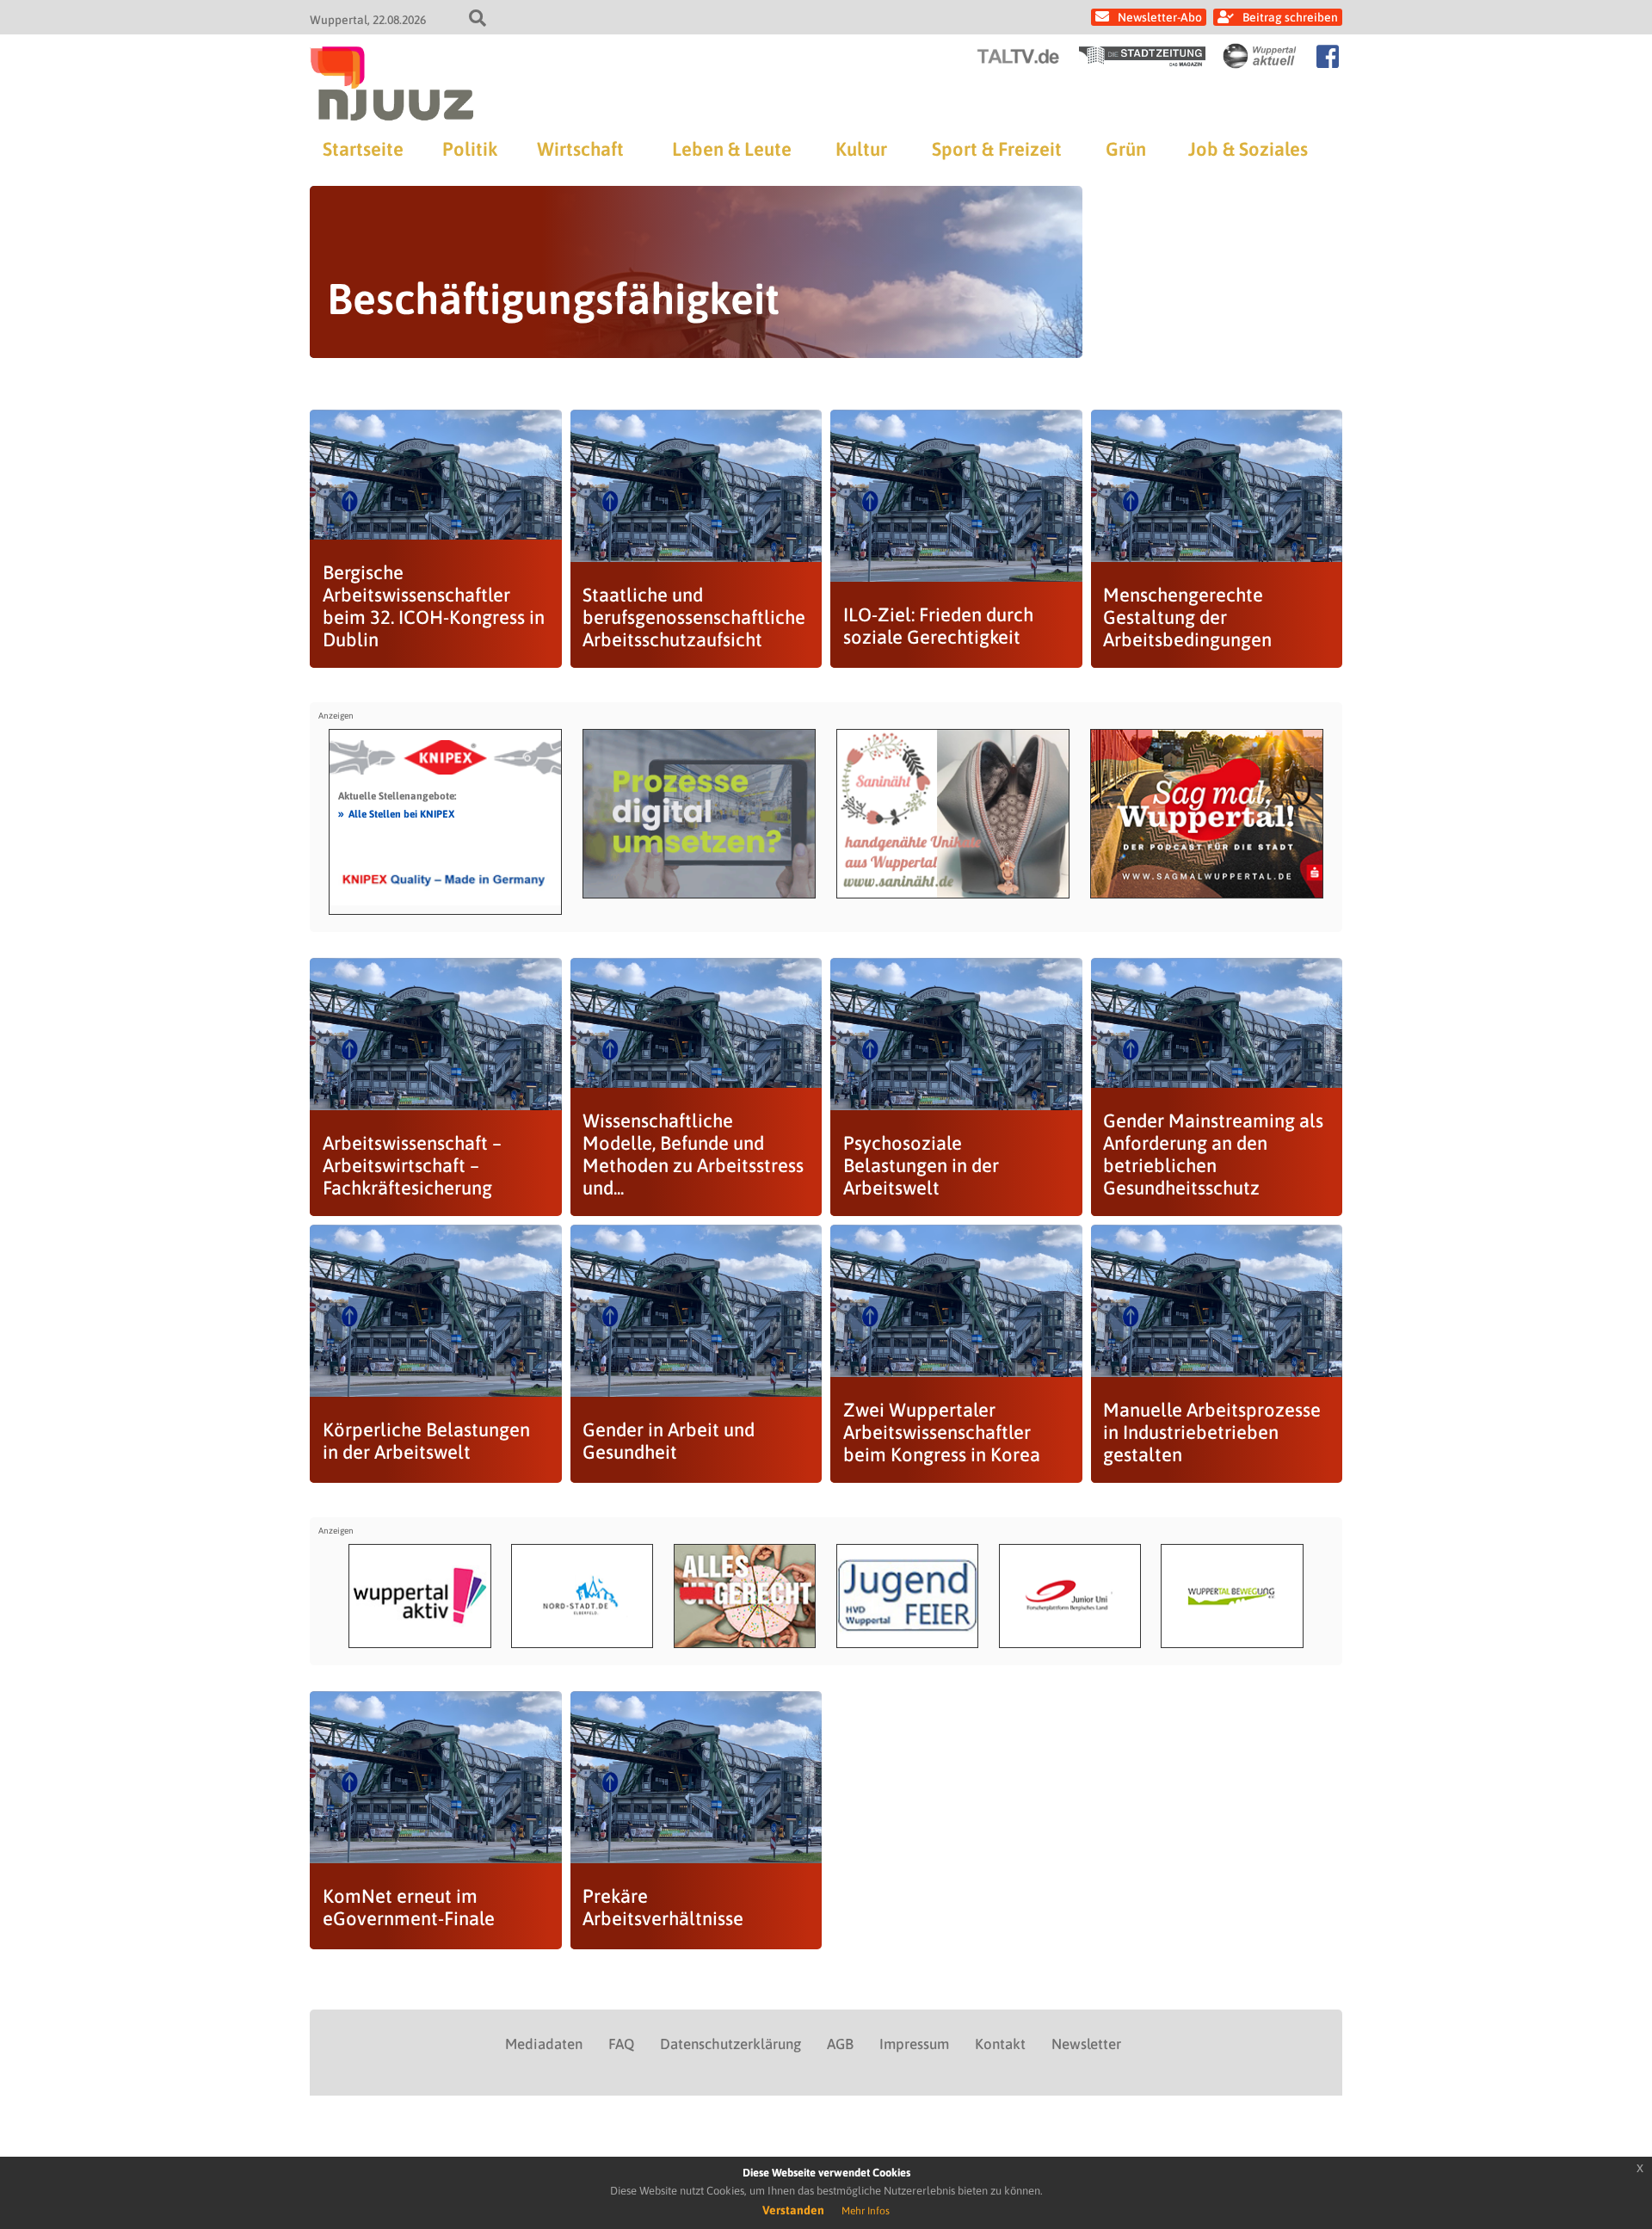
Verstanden (793, 2210)
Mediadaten (544, 2044)
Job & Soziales (1248, 149)
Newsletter (1086, 2044)
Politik (470, 149)
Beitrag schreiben (1290, 17)
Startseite (363, 149)
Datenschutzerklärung (730, 2044)
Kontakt (1000, 2044)
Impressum (914, 2044)
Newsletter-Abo (1160, 17)
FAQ (621, 2044)
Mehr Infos (866, 2211)
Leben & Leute (732, 149)
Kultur (861, 149)
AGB (840, 2044)
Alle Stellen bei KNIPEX (396, 813)
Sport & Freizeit (997, 149)
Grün (1126, 149)
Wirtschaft (580, 149)
